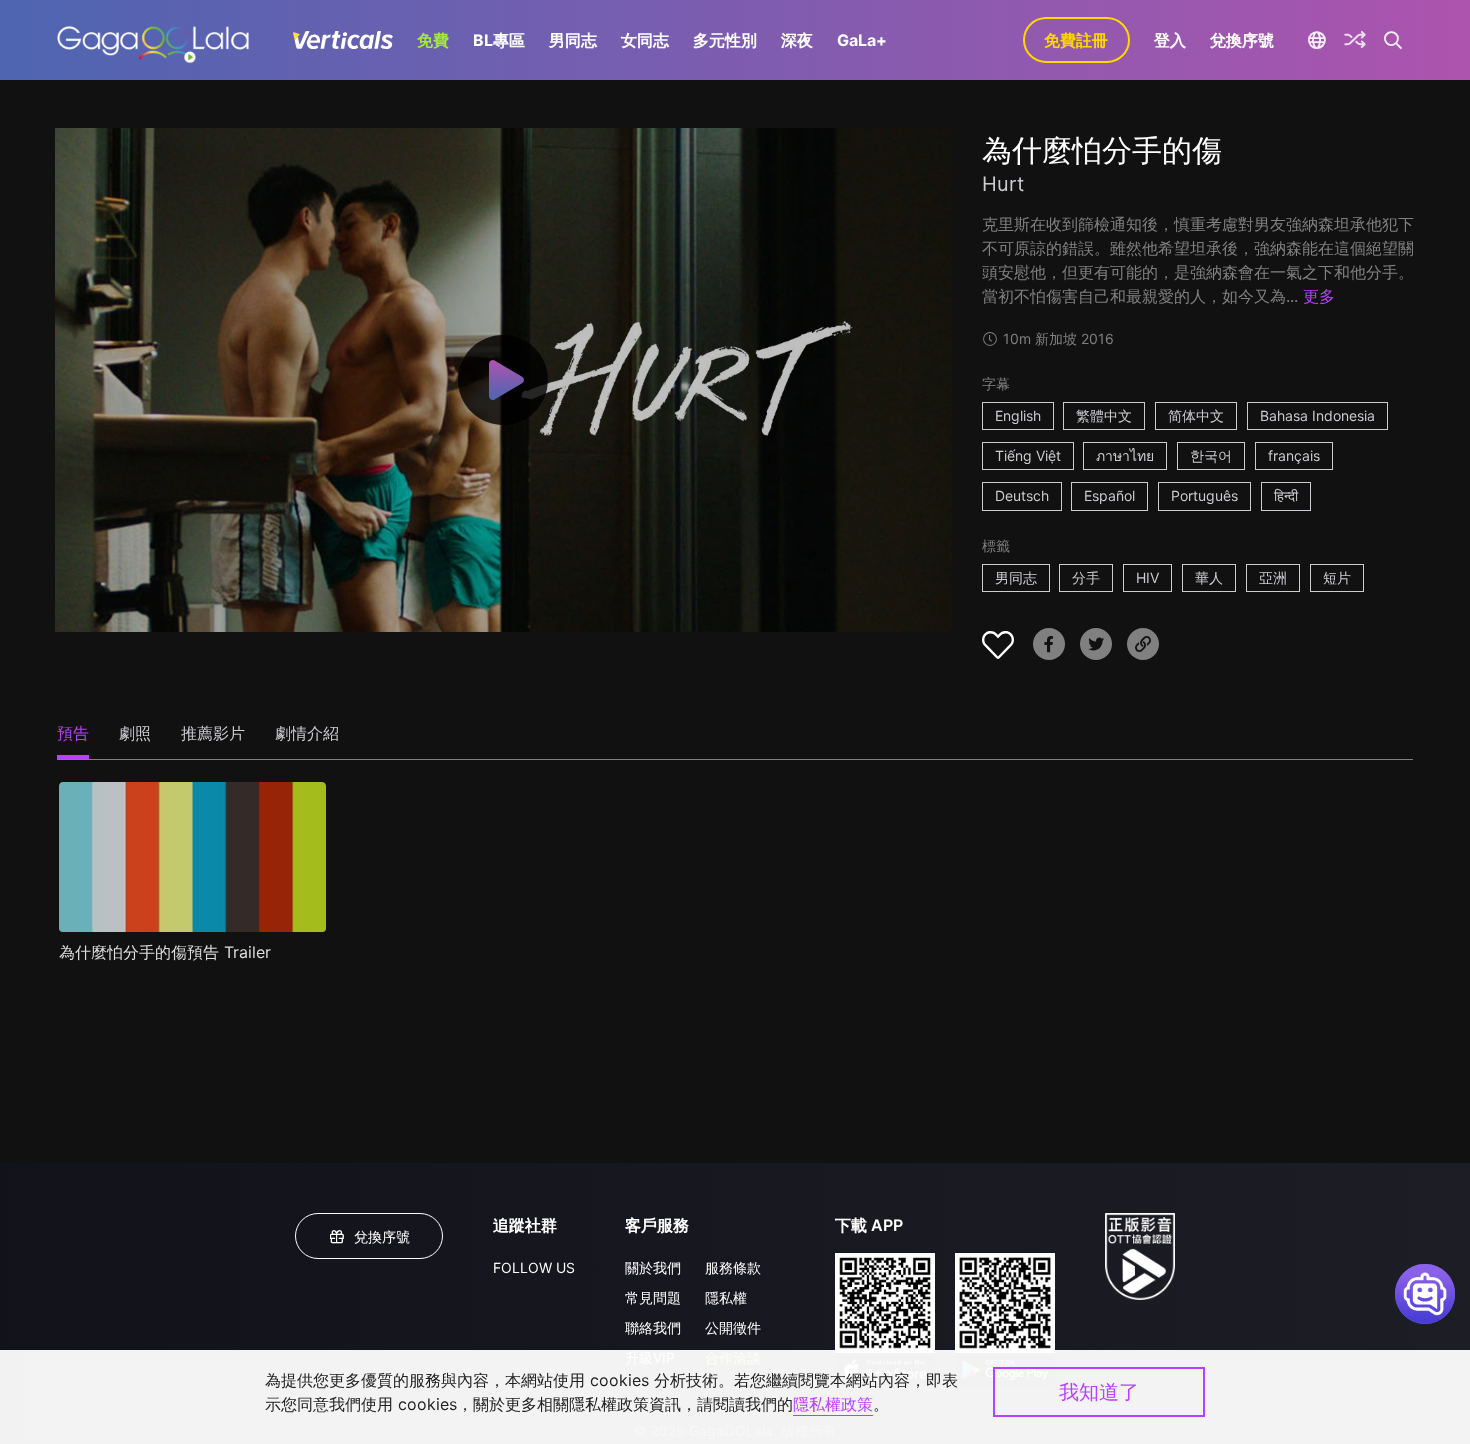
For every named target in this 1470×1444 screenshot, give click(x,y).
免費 (433, 40)
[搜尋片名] (1393, 40)
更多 (1319, 296)
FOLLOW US (534, 1267)
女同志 (645, 40)
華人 (1209, 577)
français (1294, 455)
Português (1204, 495)
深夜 (797, 40)
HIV (1147, 577)
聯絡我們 (653, 1327)
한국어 (1211, 455)
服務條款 (733, 1267)
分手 (1086, 577)
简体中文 (1196, 415)
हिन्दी (1286, 495)
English (1018, 415)
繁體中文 (1104, 415)
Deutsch (1022, 495)
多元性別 (725, 40)
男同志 (573, 40)
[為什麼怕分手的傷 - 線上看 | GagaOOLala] (152, 40)
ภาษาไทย (1125, 455)
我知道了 (1099, 1392)
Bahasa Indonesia (1317, 415)
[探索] (1355, 40)
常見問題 (653, 1297)
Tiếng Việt (1028, 455)
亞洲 (1273, 577)
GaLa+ (862, 40)
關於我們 (653, 1267)
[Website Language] (1317, 40)
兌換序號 (1242, 40)
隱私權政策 (833, 1404)
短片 (1337, 577)
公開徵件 (733, 1327)
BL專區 (499, 40)
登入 (1170, 40)
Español (1109, 495)
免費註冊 (1076, 40)
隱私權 (726, 1297)
